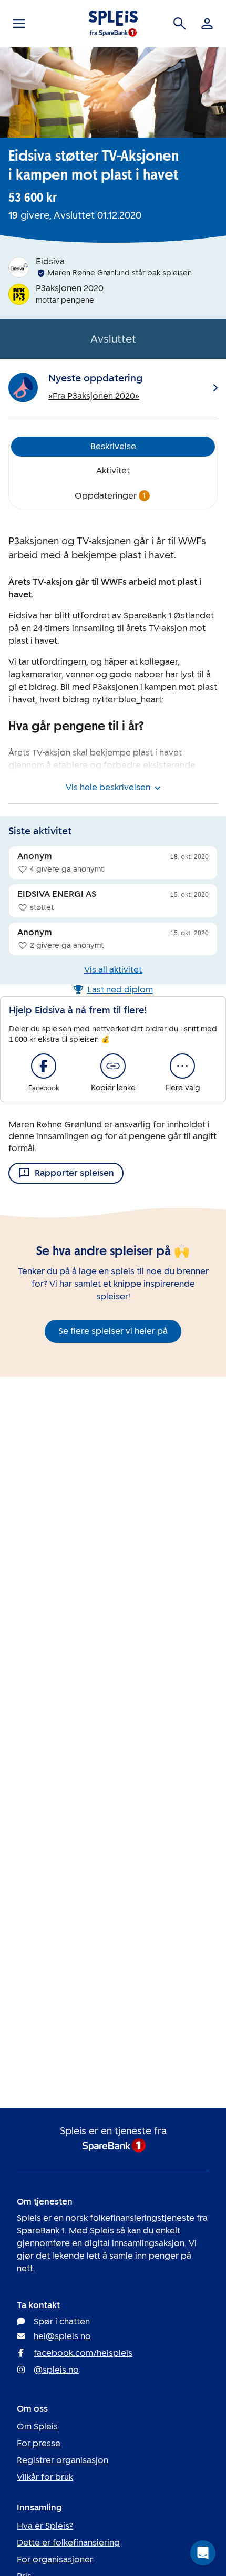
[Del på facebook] (44, 1066)
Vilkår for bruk (45, 2477)
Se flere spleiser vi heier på (113, 1331)
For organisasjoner (55, 2559)
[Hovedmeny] (19, 24)
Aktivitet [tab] (113, 470)
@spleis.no (56, 2370)
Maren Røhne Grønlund (89, 273)
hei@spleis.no (62, 2336)
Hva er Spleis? (45, 2526)
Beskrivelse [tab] (113, 446)
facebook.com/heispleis (83, 2353)
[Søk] (180, 24)
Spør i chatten (62, 2321)
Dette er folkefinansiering (68, 2543)
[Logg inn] (207, 24)
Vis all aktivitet (113, 970)
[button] (203, 2553)
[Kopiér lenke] (113, 1066)
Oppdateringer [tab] (110, 496)
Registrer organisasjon (63, 2460)
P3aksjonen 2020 (70, 288)
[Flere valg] (182, 1066)
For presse (39, 2443)
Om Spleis (37, 2427)
